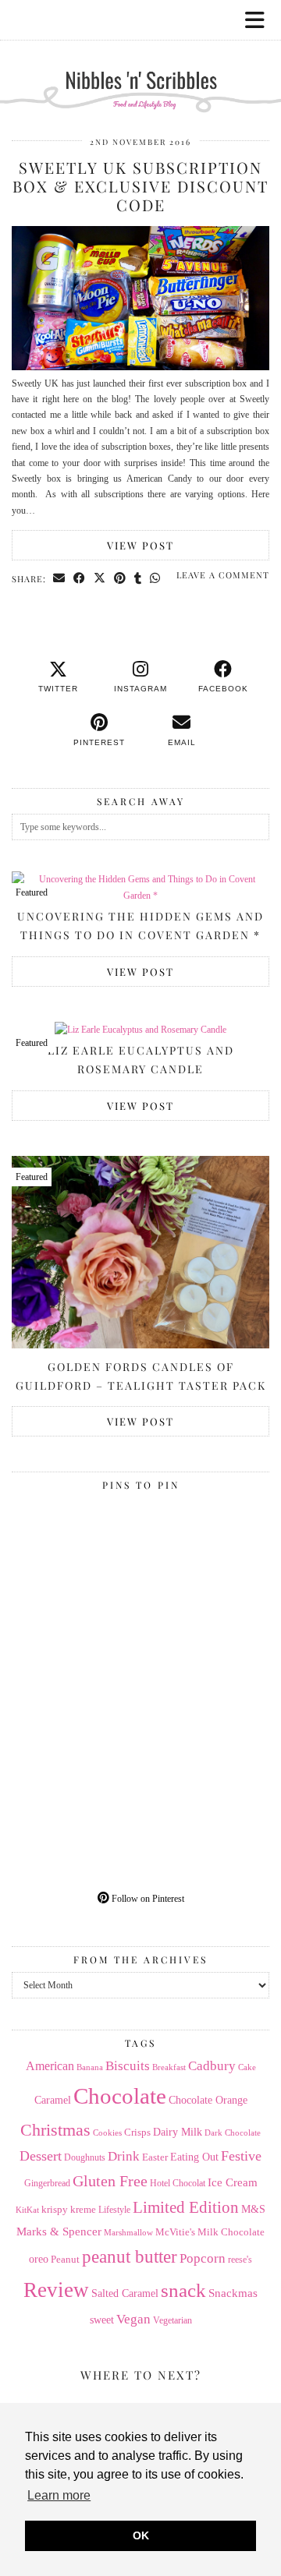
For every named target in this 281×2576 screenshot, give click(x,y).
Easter (155, 2157)
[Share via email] (59, 578)
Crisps (137, 2133)
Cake (247, 2067)
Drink (124, 2156)
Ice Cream (233, 2182)
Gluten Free (110, 2181)
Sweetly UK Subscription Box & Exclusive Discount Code (140, 186)
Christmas (55, 2130)
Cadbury (212, 2066)
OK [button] (141, 2535)
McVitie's (175, 2232)
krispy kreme (69, 2209)
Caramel (53, 2100)
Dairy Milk (178, 2132)
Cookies (107, 2133)
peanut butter (130, 2256)
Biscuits (128, 2066)
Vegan (133, 2319)
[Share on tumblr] (138, 578)
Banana (90, 2067)
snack (183, 2290)
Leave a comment (223, 575)
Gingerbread (47, 2183)
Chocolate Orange (208, 2100)
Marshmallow (128, 2233)
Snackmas (233, 2293)
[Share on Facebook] (80, 578)
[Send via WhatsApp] (155, 578)
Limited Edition (186, 2207)
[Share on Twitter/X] (100, 578)
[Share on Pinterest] (120, 578)
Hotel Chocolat (178, 2183)
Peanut (65, 2259)
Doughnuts (85, 2157)
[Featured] (140, 1030)
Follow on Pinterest (147, 1899)
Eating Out (194, 2157)
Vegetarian (173, 2320)
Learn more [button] (59, 2495)
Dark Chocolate (233, 2133)
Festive (241, 2156)
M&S (253, 2209)
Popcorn (203, 2258)
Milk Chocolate (231, 2232)
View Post (140, 545)
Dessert (41, 2156)
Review (56, 2290)
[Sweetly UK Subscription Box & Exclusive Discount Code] (140, 367)
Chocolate (120, 2096)
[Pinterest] (76, 1562)
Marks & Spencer (59, 2231)
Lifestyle (114, 2210)
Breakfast (169, 2067)
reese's (240, 2260)
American (50, 2066)
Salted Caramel (125, 2293)
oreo (39, 2259)
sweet (102, 2320)
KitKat (27, 2210)
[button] (260, 20)
